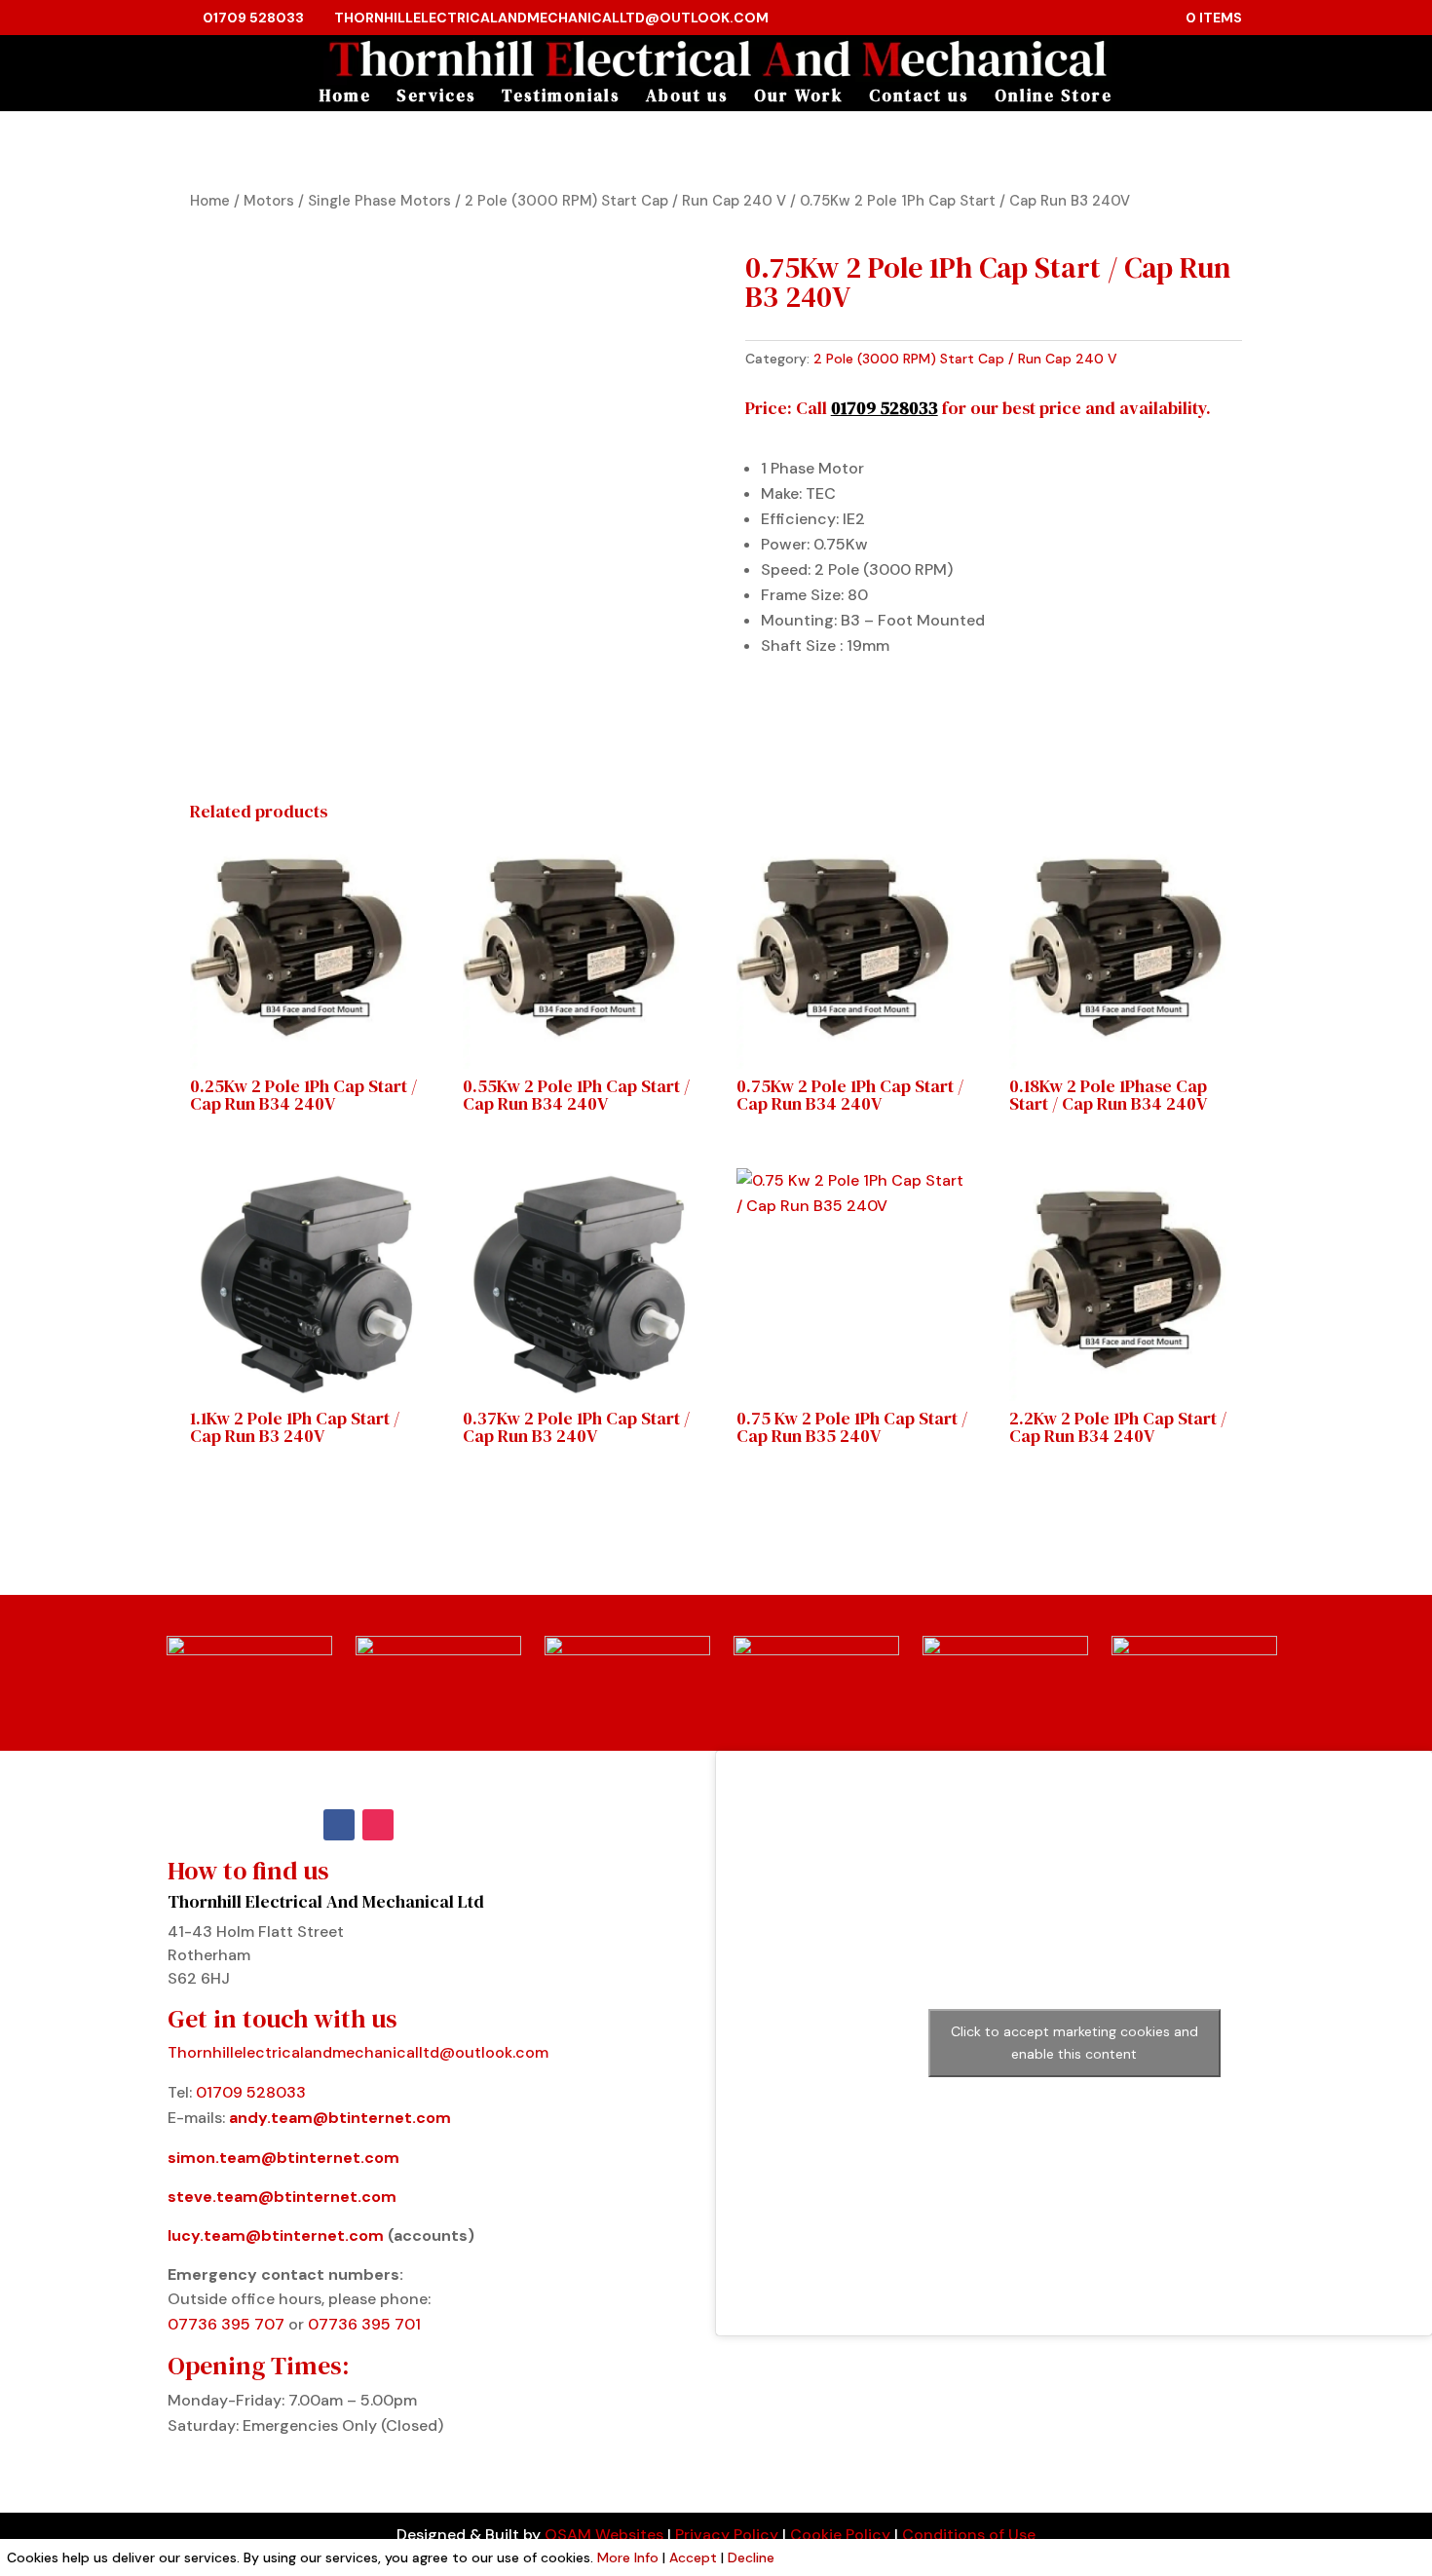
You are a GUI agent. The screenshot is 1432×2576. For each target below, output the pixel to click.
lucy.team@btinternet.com (276, 2235)
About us (687, 98)
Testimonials (561, 98)
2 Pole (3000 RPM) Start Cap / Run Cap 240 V (625, 201)
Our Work (799, 98)
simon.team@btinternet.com (283, 2158)
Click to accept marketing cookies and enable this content (1074, 2043)
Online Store (1054, 98)
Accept (693, 2557)
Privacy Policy (727, 2535)
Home (345, 98)
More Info (628, 2557)
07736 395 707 (228, 2324)
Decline (751, 2557)
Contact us (919, 98)
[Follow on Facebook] (339, 1825)
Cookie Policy (840, 2535)
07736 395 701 (364, 2324)
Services (436, 98)
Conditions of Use (969, 2535)
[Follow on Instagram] (378, 1825)
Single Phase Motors (379, 201)
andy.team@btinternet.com (340, 2118)
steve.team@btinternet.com (282, 2197)
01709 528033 (253, 18)
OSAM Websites (604, 2535)
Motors (269, 201)
